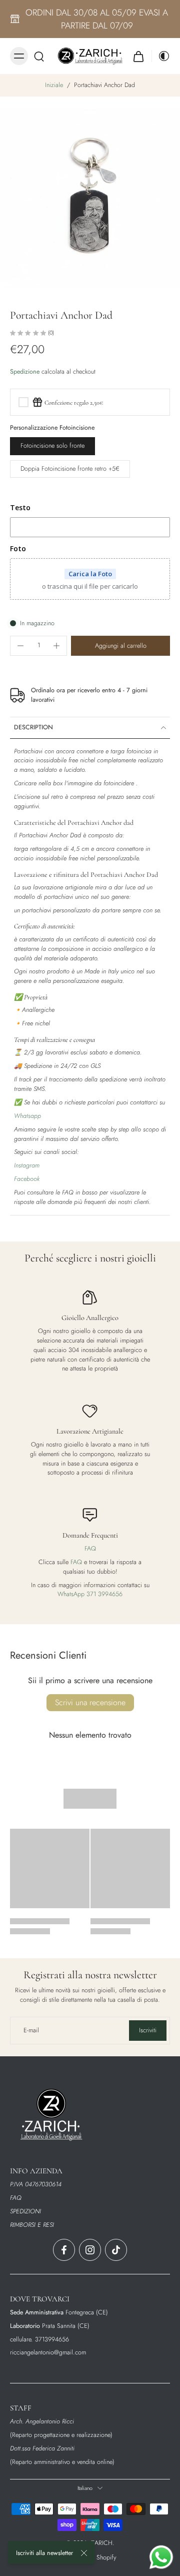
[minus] (20, 646)
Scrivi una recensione (90, 1702)
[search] (39, 56)
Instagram (27, 1165)
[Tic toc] (116, 2250)
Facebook (27, 1179)
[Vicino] (84, 2553)
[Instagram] (90, 2250)
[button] (120, 646)
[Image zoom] (90, 199)
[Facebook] (64, 2250)
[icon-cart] (138, 56)
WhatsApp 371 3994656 (90, 1594)
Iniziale (55, 85)
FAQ (90, 1549)
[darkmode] (161, 56)
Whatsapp (27, 1116)
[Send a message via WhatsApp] (161, 2557)
